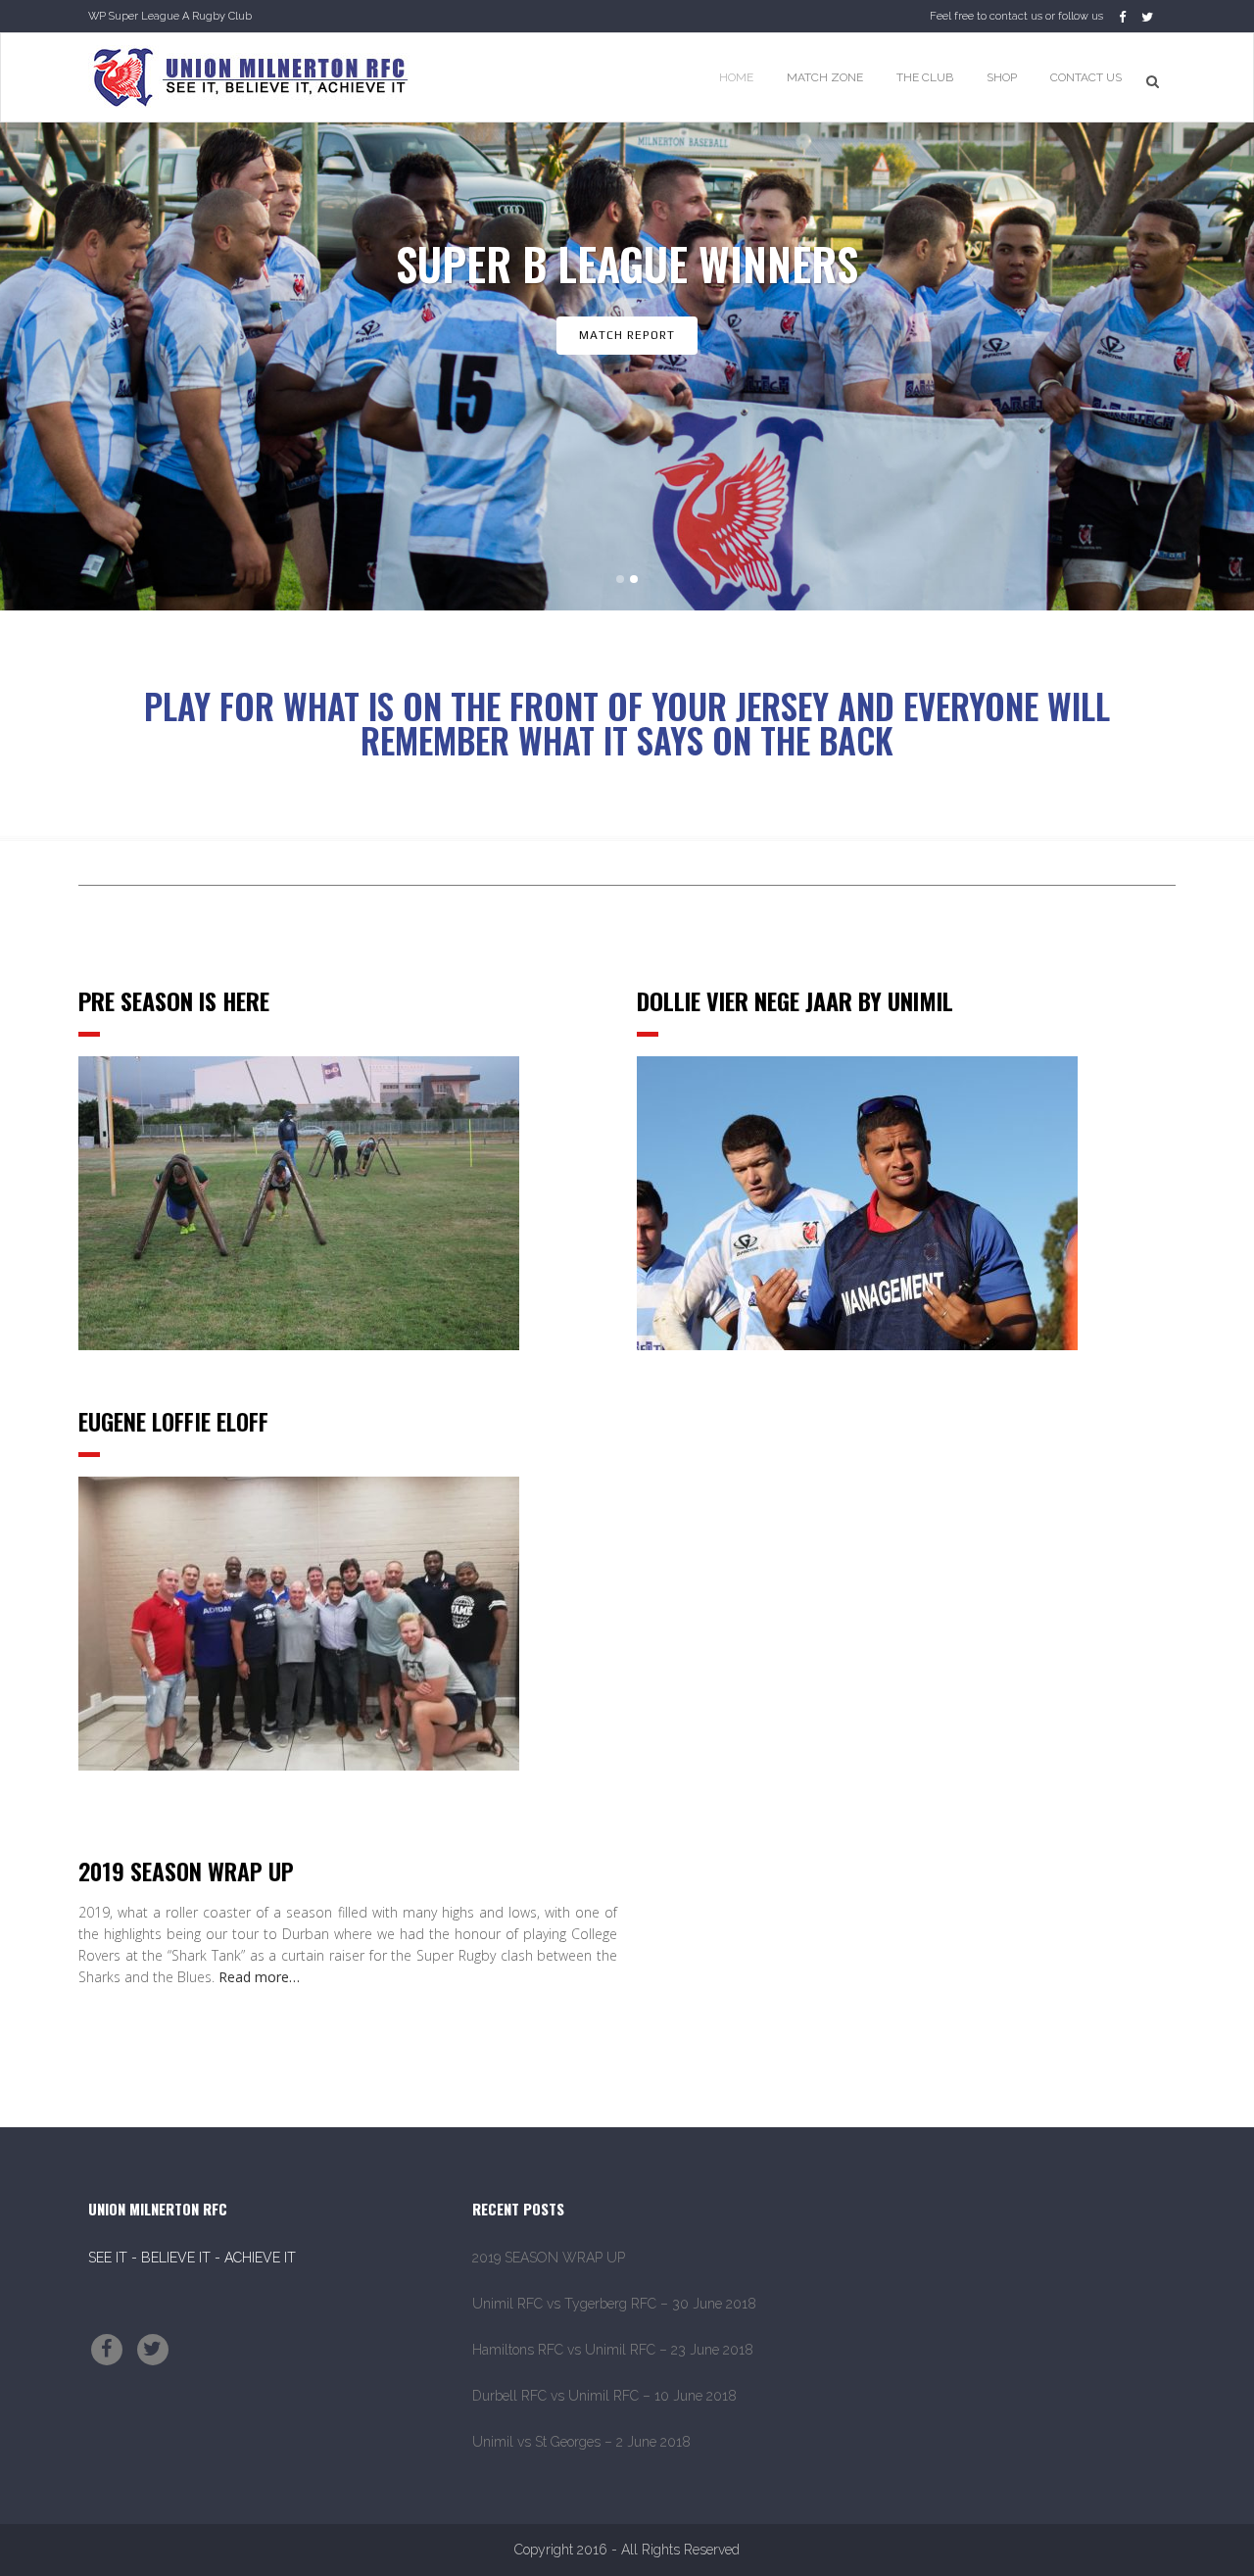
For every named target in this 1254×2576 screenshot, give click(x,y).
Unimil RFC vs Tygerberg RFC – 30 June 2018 (614, 2304)
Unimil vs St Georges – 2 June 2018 (581, 2442)
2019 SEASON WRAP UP (549, 2258)
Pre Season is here (174, 1000)
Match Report (627, 335)
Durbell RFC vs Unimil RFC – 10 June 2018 (604, 2396)
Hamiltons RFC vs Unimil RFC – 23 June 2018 (613, 2350)
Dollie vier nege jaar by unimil (795, 1000)
